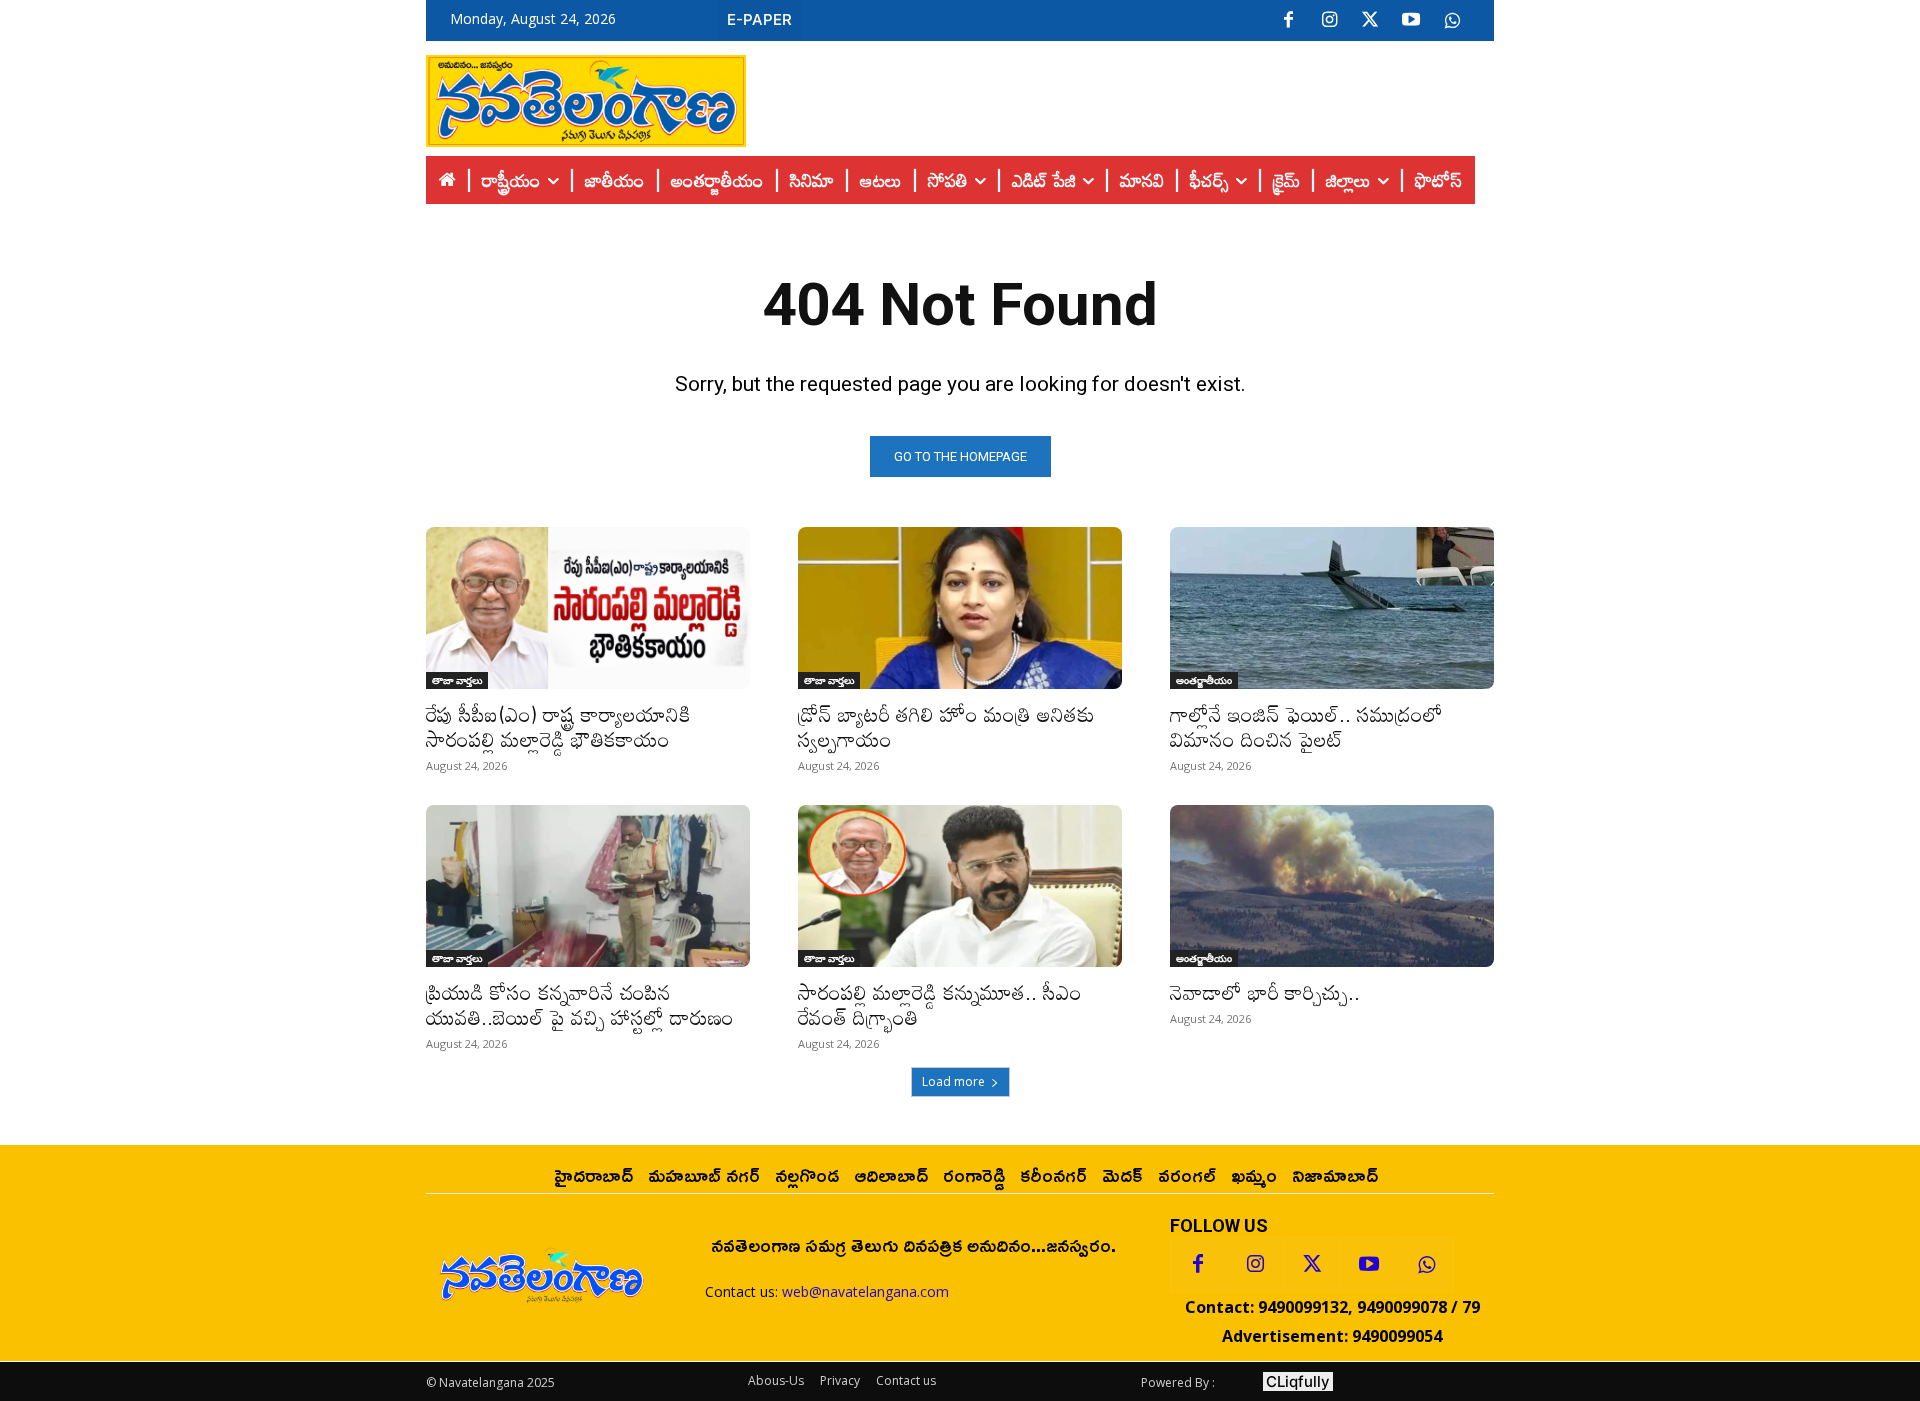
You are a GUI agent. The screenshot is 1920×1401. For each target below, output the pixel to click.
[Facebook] (1288, 21)
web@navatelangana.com (865, 1291)
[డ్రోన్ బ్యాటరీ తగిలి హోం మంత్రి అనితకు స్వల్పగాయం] (960, 608)
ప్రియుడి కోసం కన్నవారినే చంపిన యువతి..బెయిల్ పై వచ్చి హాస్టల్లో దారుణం (580, 1004)
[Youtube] (1411, 21)
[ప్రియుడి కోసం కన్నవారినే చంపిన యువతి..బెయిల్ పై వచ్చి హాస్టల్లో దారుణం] (588, 886)
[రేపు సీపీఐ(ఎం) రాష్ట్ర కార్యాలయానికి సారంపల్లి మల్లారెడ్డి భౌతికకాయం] (588, 608)
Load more (953, 1081)
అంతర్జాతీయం (1204, 680)
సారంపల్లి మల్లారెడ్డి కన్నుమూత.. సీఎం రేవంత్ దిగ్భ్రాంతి (940, 1004)
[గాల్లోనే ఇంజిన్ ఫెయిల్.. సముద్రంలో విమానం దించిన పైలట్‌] (1332, 608)
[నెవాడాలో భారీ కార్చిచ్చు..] (1332, 886)
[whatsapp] (1452, 21)
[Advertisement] (1120, 96)
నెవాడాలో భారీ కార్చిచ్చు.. (1265, 992)
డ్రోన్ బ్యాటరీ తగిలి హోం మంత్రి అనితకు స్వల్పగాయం (946, 726)
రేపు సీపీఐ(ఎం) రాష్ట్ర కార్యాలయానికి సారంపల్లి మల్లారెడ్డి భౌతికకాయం (558, 726)
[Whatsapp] (1426, 1265)
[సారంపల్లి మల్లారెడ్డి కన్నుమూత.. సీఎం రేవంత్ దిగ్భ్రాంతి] (960, 886)
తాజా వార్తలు (457, 680)
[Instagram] (1329, 21)
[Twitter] (1370, 21)
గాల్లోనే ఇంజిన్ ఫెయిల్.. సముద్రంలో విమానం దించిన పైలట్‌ (1306, 726)
